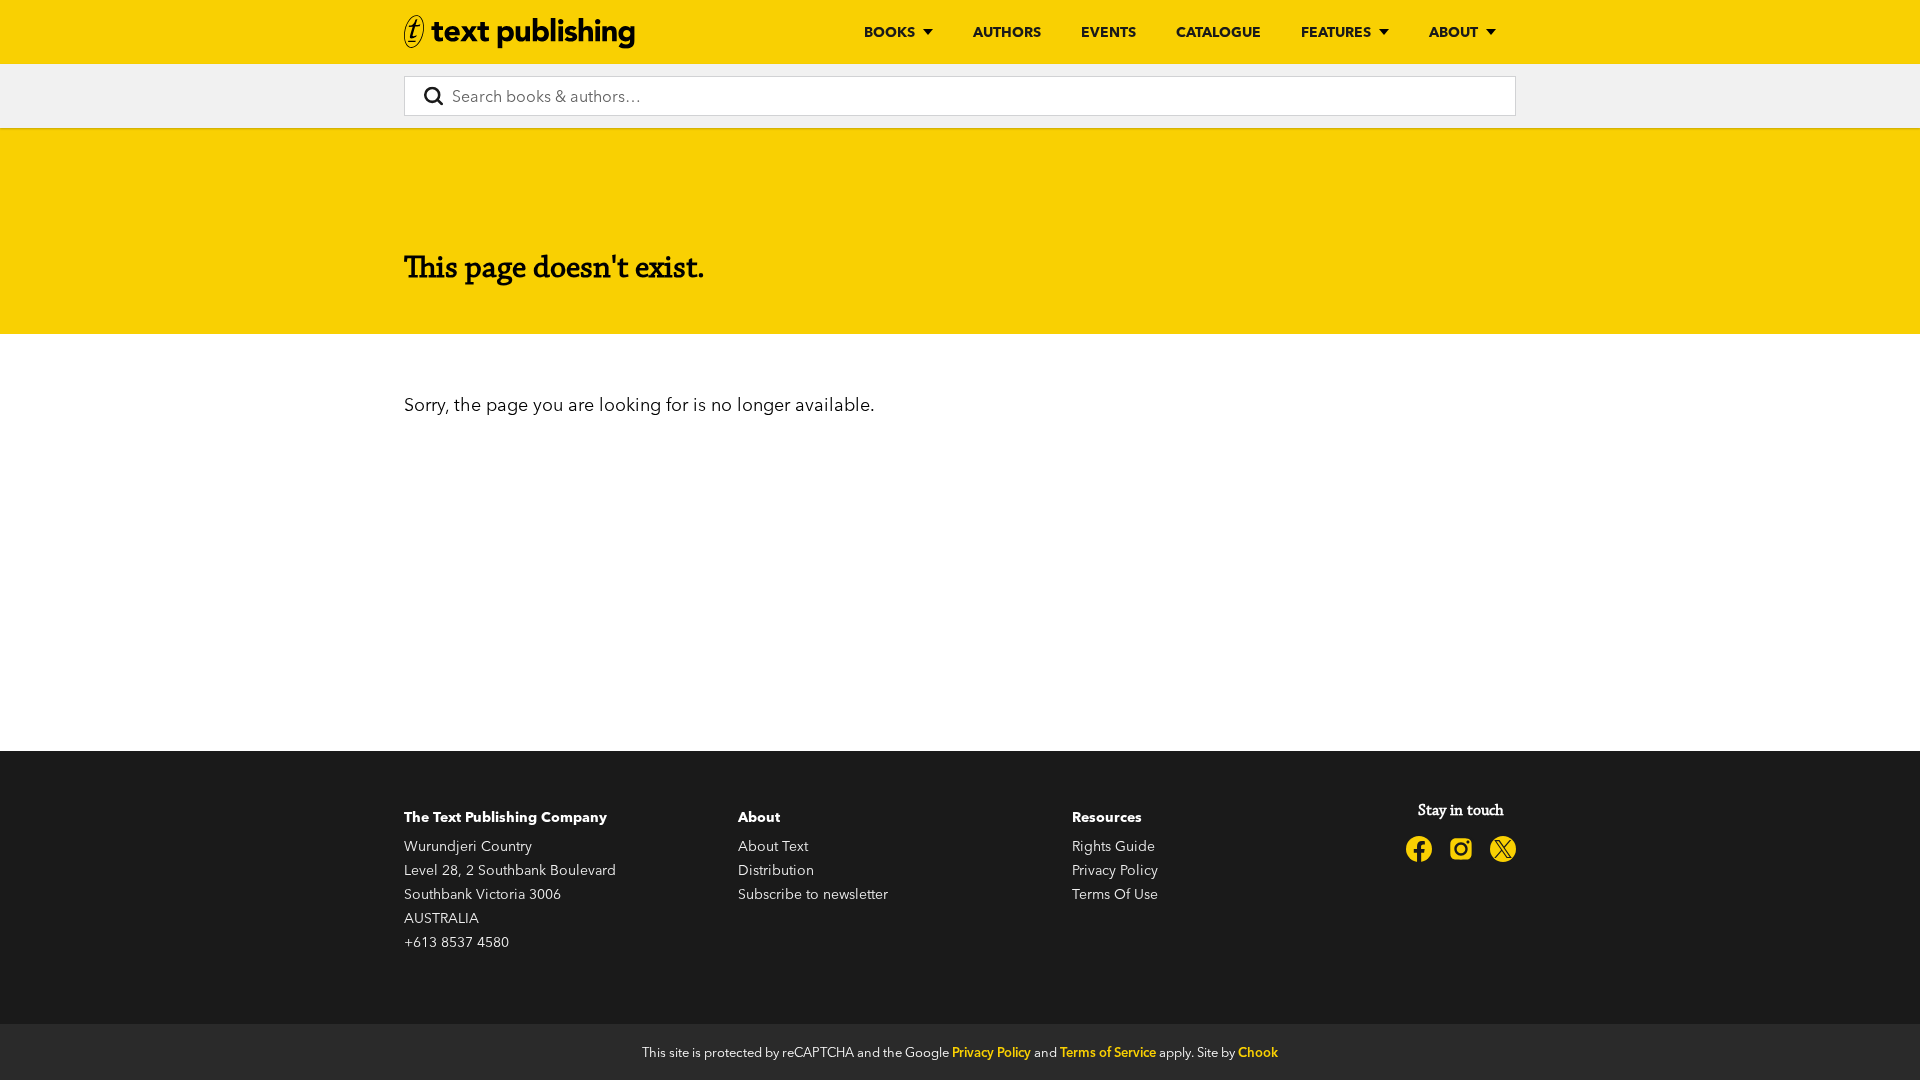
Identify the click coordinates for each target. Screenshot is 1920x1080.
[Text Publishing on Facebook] (1419, 849)
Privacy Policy (1115, 870)
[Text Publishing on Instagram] (1461, 849)
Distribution (776, 870)
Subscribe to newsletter (813, 894)
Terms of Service (1108, 1052)
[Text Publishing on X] (1503, 849)
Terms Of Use (1115, 894)
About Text (773, 846)
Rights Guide (1113, 846)
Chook (1258, 1052)
